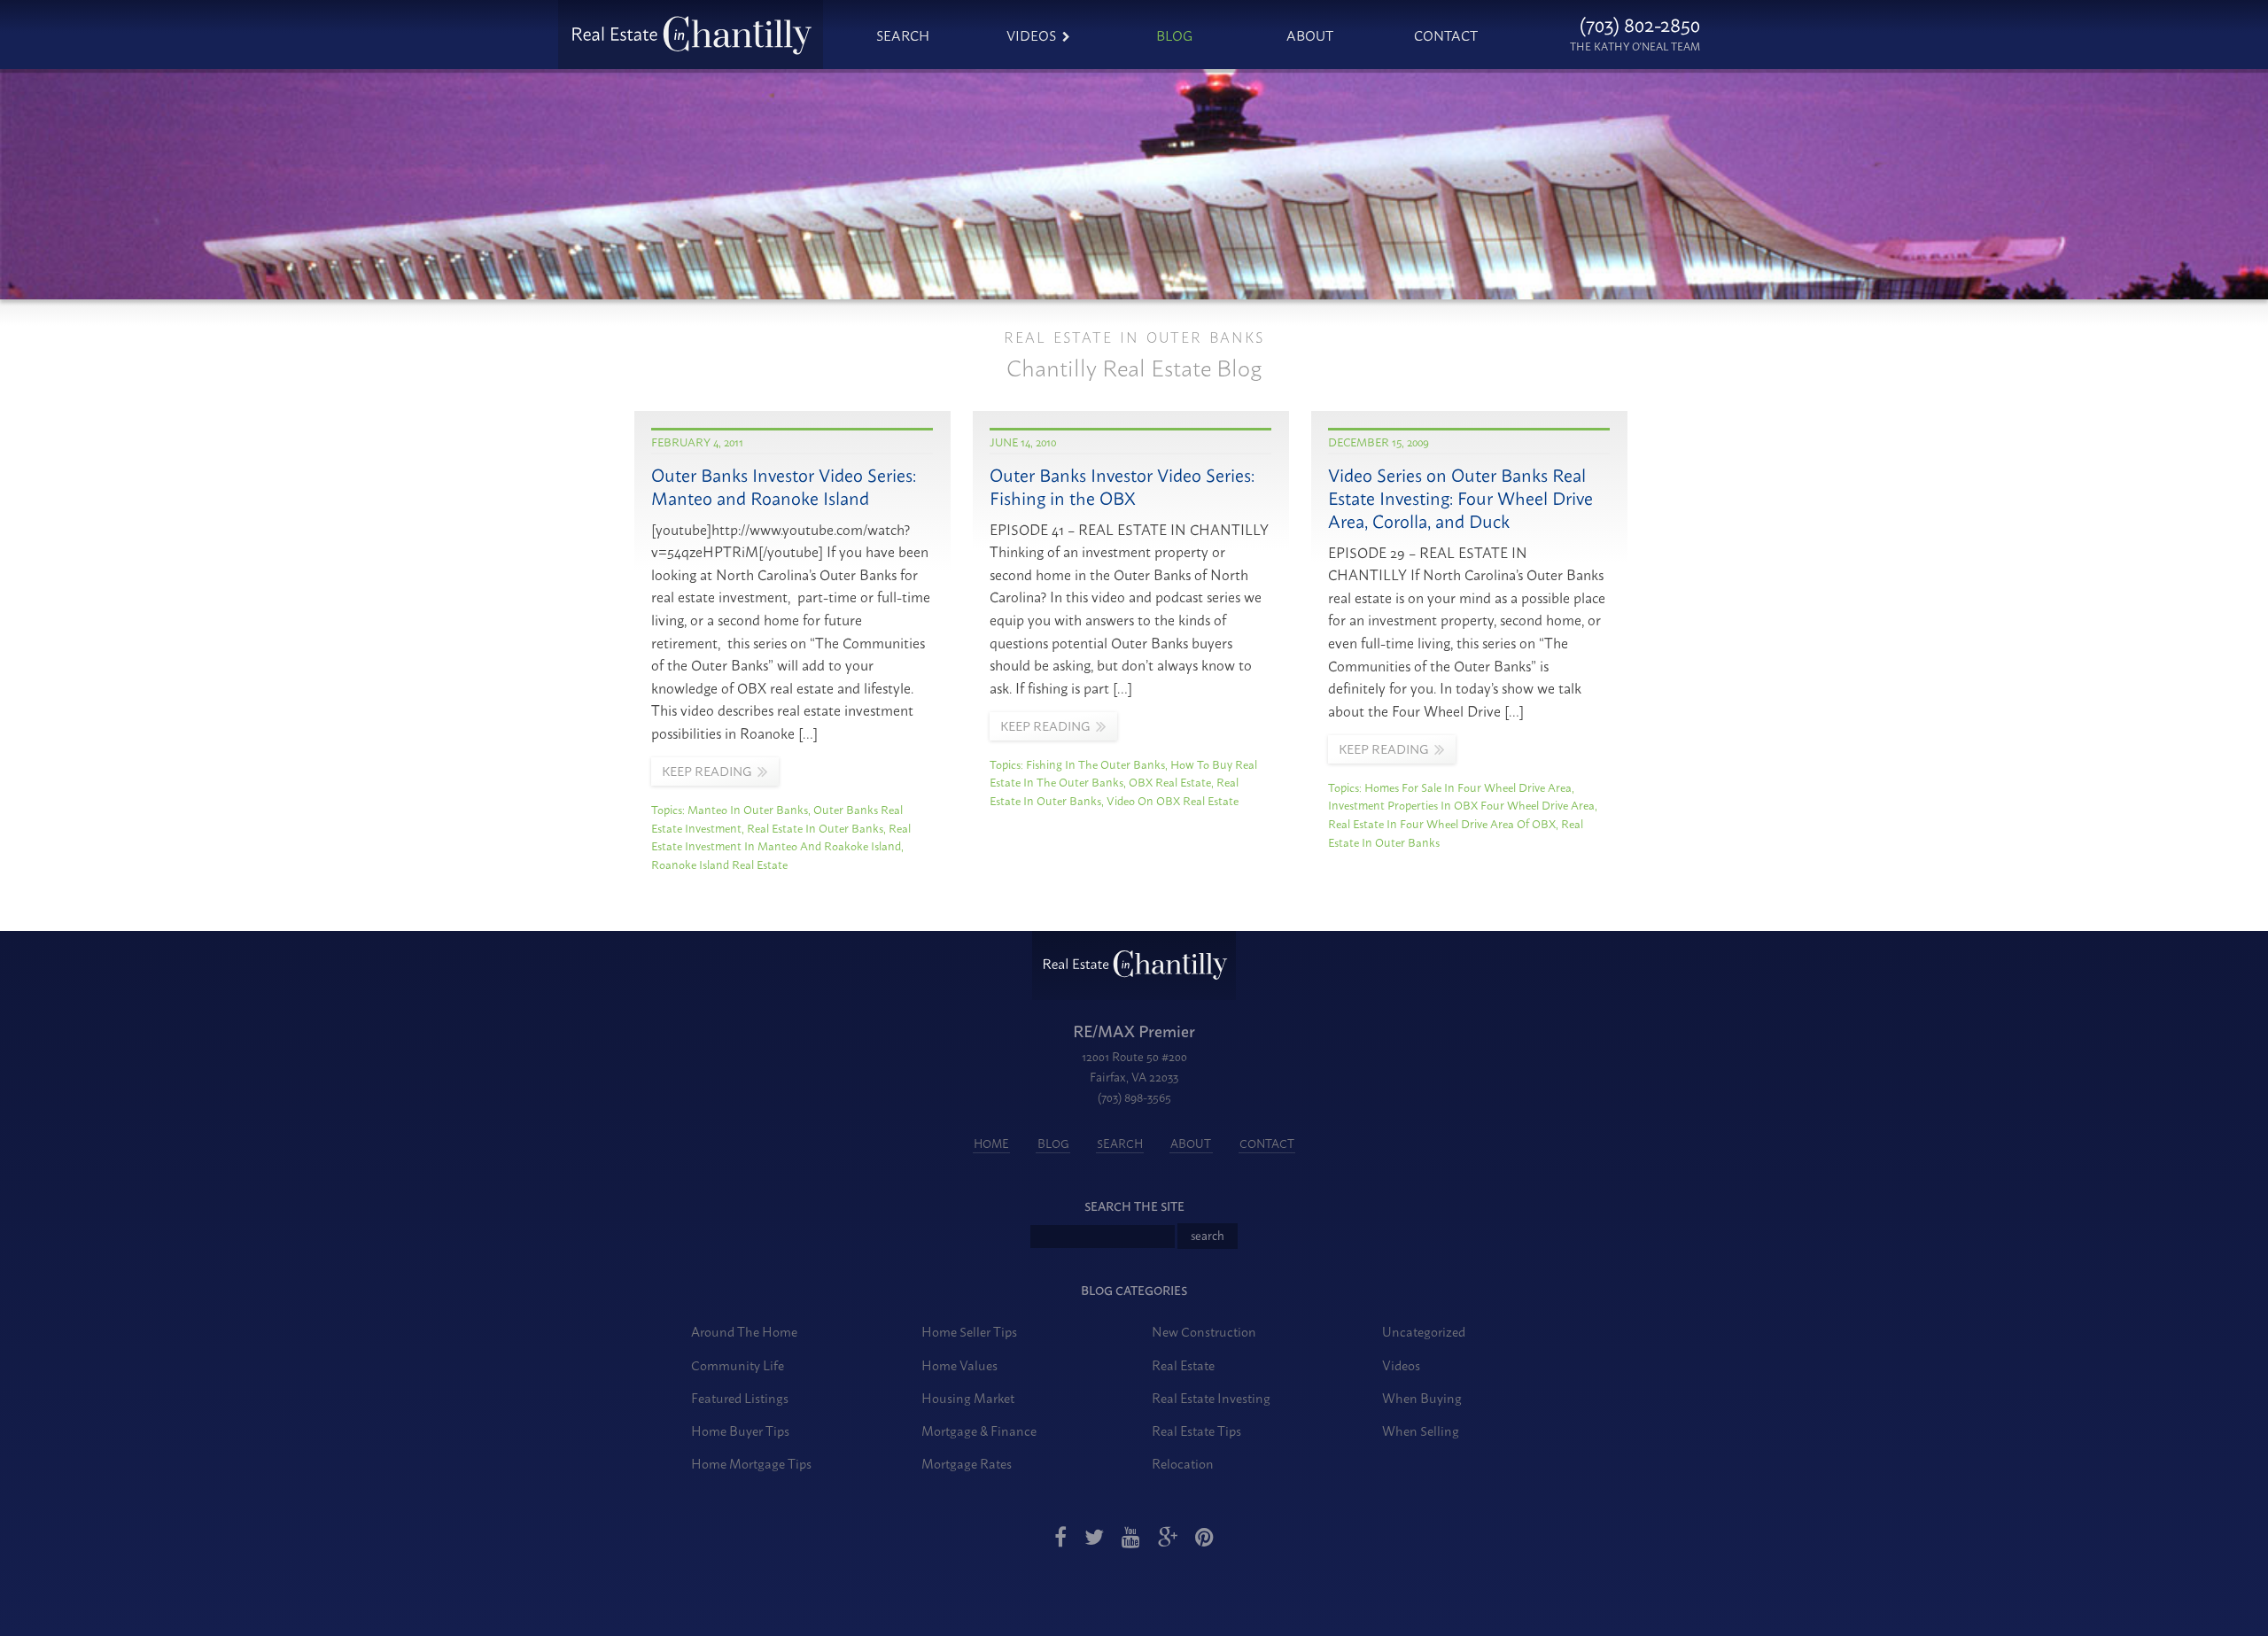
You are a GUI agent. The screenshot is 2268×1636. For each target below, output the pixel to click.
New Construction (1204, 1331)
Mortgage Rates (967, 1463)
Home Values (959, 1365)
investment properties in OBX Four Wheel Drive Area (1461, 804)
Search (903, 35)
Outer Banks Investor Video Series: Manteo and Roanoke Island (784, 486)
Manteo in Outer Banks (748, 809)
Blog (1174, 35)
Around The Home (744, 1331)
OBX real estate (1170, 781)
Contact (1446, 35)
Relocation (1183, 1463)
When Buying (1422, 1397)
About (1310, 35)
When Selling (1421, 1430)
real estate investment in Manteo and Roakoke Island (781, 837)
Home (991, 1143)
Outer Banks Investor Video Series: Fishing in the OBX (1122, 486)
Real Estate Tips (1196, 1430)
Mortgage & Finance (979, 1430)
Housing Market (968, 1397)
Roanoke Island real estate (719, 864)
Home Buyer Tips (740, 1430)
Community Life (738, 1365)
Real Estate (1183, 1365)
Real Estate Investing (1211, 1397)
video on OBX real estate (1173, 800)
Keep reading (707, 771)
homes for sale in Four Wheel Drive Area (1468, 787)
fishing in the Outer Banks (1095, 764)
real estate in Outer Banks (815, 827)
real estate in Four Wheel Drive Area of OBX (1442, 823)
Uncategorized (1424, 1331)
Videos (1031, 35)
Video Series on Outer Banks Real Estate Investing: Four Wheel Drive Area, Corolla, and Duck (1460, 497)
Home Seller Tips (969, 1331)
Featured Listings (740, 1397)
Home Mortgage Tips (751, 1463)
